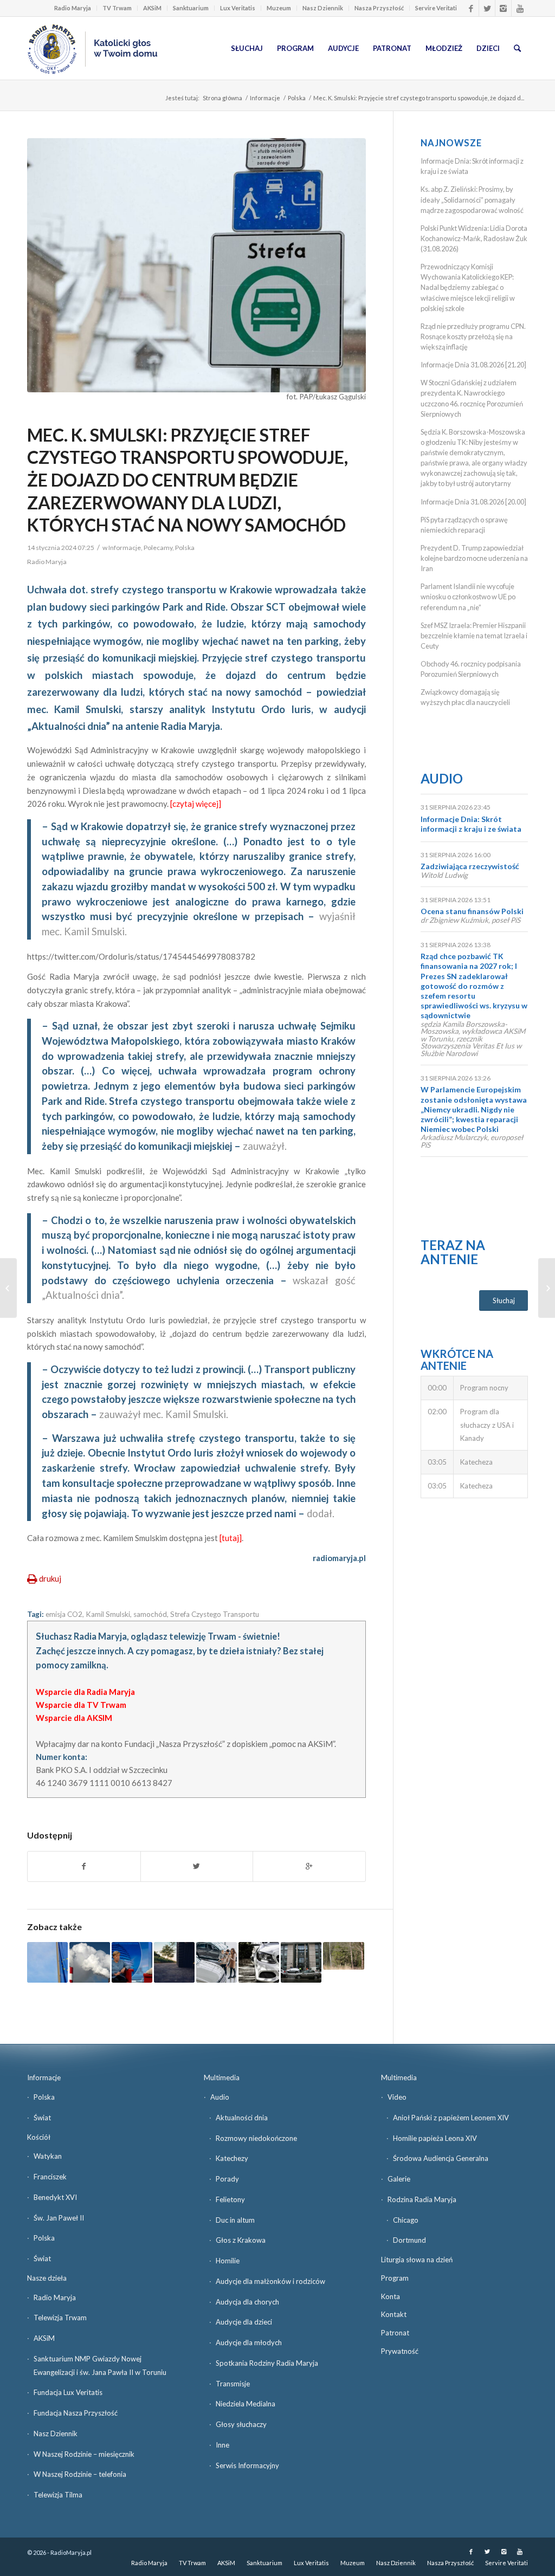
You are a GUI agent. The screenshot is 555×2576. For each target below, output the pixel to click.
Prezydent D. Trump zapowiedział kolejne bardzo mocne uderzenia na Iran (474, 558)
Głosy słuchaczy (241, 2424)
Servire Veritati (436, 8)
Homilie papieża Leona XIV (435, 2138)
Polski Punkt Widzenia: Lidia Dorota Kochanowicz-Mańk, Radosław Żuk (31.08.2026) (474, 238)
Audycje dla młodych (249, 2342)
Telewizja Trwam (60, 2318)
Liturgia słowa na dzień (417, 2260)
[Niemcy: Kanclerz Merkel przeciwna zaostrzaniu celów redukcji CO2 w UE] (132, 1962)
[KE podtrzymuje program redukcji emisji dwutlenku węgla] (90, 1962)
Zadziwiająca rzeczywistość (470, 866)
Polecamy (158, 548)
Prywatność (400, 2351)
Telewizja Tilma (58, 2495)
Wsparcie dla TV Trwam (81, 1705)
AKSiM (152, 8)
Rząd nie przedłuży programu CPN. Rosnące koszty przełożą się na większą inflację (473, 336)
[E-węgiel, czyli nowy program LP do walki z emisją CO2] (343, 1956)
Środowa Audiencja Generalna (441, 2158)
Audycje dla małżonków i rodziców (270, 2281)
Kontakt (394, 2314)
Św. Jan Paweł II (59, 2218)
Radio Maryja (73, 8)
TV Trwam (117, 8)
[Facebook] (471, 8)
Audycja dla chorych (247, 2302)
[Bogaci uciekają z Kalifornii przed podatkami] (8, 1288)
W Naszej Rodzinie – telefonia (80, 2474)
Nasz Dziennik (323, 8)
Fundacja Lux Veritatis (68, 2392)
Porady (227, 2179)
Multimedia (222, 2077)
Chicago (406, 2220)
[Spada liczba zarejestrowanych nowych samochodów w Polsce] (217, 1962)
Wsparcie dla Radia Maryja (85, 1692)
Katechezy (232, 2158)
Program (395, 2278)
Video (397, 2097)
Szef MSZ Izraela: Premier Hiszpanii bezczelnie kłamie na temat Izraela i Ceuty (474, 636)
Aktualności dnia (242, 2118)
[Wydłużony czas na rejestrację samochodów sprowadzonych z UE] (259, 1962)
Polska (297, 98)
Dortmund (409, 2240)
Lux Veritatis (238, 8)
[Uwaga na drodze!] (174, 1962)
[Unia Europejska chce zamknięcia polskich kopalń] (47, 1962)
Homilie (228, 2261)
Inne (222, 2445)
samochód (150, 1614)
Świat (42, 2118)
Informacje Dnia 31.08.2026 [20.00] (473, 502)
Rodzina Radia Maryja (422, 2199)
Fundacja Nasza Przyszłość (76, 2413)
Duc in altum (235, 2220)
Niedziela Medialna (246, 2404)
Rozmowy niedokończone (256, 2138)
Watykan (48, 2156)
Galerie (399, 2179)
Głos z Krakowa (241, 2240)
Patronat (395, 2333)
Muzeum (279, 8)
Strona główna (222, 98)
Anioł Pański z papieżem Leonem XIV (451, 2118)
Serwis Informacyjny (247, 2465)
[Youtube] (520, 8)
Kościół (39, 2137)
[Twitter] (487, 8)
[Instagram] (503, 8)
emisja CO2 (64, 1614)
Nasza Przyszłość (379, 8)
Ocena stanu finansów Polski (472, 911)
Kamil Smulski (108, 1614)
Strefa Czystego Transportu (215, 1614)
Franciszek (50, 2177)
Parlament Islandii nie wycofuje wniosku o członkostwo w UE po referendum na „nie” (468, 597)
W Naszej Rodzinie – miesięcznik (84, 2454)
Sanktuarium (191, 8)
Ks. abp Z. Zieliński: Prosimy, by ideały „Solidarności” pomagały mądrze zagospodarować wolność (472, 199)
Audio (442, 778)
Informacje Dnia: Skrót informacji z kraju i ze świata (471, 824)
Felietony (230, 2199)
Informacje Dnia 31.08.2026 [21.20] (473, 365)
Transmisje (233, 2384)
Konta (391, 2296)
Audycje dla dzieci (244, 2322)
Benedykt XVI (55, 2197)
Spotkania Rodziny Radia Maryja (267, 2363)
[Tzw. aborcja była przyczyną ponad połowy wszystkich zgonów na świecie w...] (547, 1288)
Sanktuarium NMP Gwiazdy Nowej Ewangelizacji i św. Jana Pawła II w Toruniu (100, 2365)
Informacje (265, 98)
